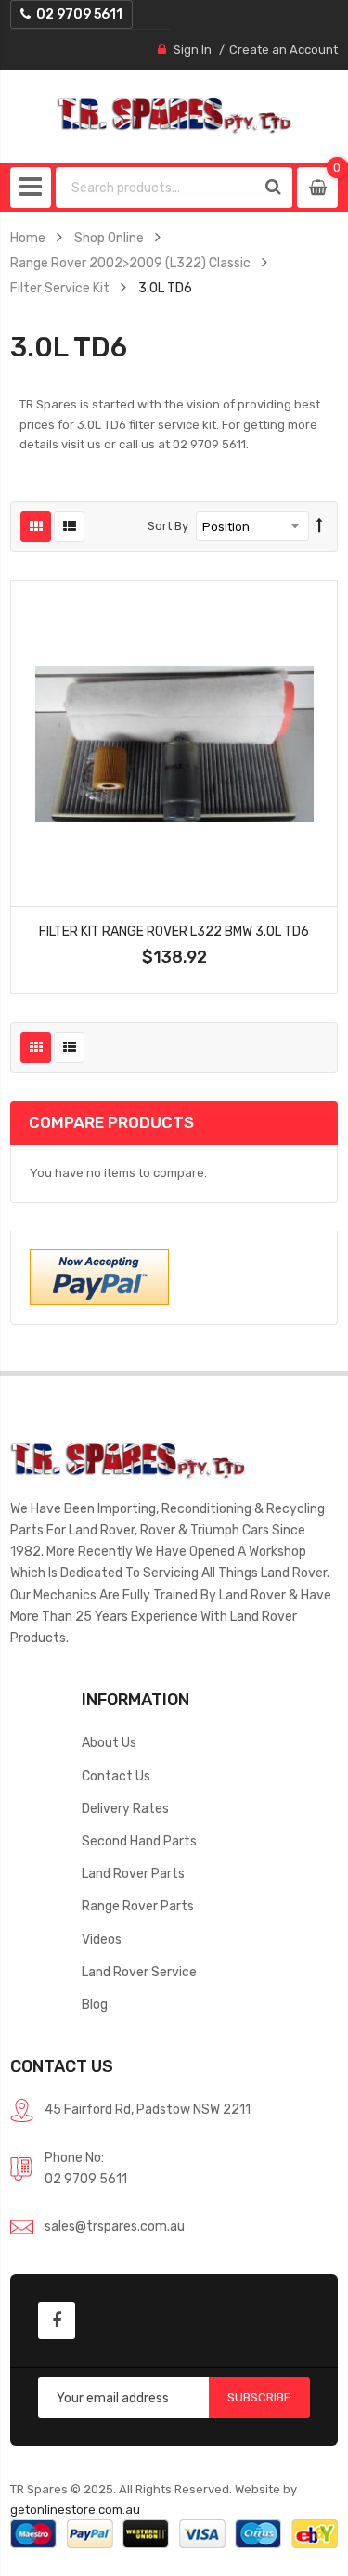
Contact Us (116, 1776)
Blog (95, 2004)
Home (28, 238)
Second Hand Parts (139, 1841)
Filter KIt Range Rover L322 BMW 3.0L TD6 (174, 931)
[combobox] (156, 188)
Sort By (168, 526)
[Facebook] (57, 2321)
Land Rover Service (139, 1972)
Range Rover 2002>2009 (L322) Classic (130, 263)
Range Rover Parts (138, 1906)
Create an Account (284, 50)
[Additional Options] (99, 1276)
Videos (102, 1939)
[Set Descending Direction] (320, 526)
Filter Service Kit (60, 288)
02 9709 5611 (86, 2179)
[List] (69, 527)
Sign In (193, 50)
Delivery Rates (125, 1808)
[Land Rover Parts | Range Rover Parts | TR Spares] (174, 116)
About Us (109, 1742)
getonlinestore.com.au (75, 2510)
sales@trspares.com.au (115, 2226)
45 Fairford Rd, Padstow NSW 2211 (148, 2109)
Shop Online (109, 238)
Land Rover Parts (133, 1873)
